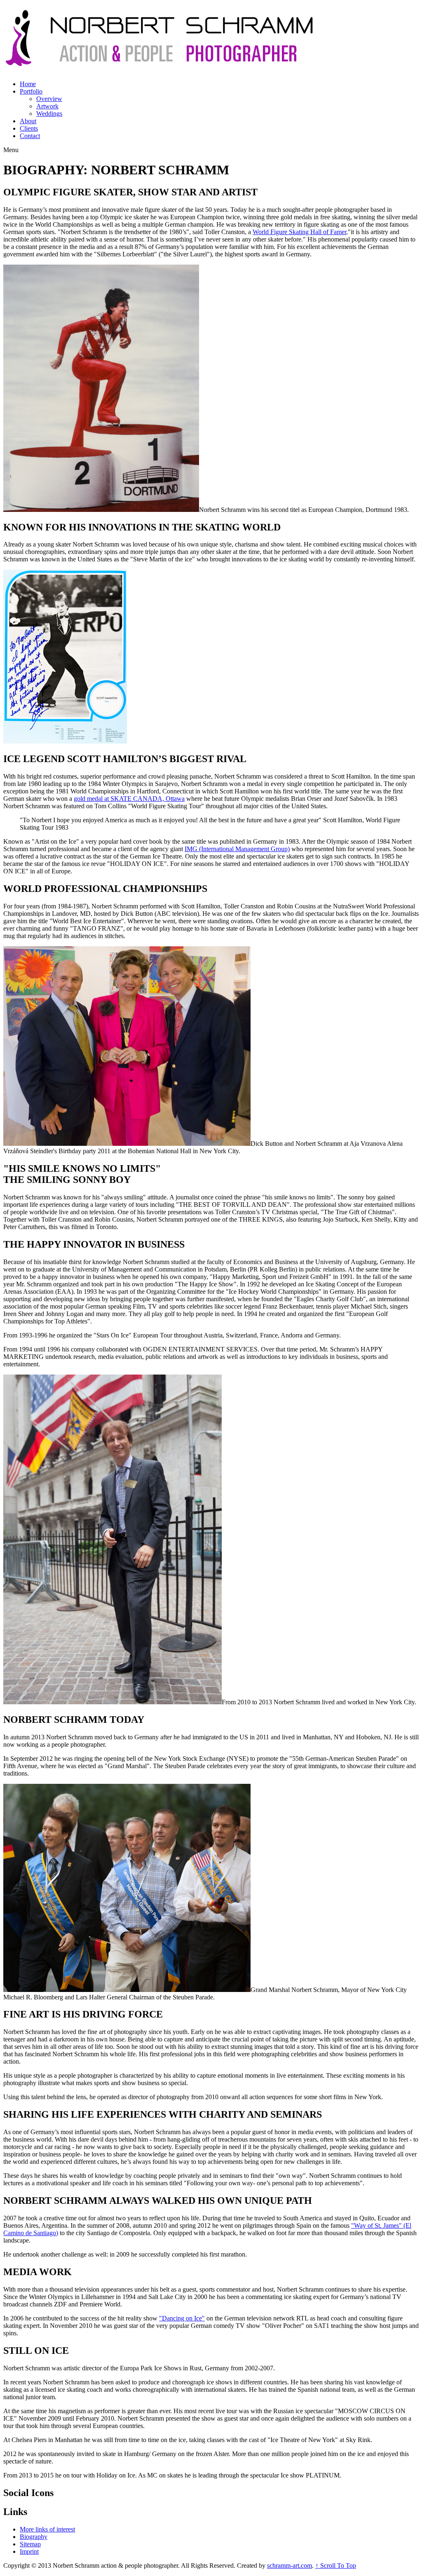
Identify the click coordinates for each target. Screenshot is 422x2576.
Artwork (47, 106)
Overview (49, 99)
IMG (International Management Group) (237, 849)
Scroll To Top (336, 2565)
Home (28, 84)
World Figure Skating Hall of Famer (299, 232)
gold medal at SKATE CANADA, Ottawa (129, 799)
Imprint (29, 2551)
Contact (30, 136)
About (28, 121)
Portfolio (31, 91)
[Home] (159, 63)
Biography (34, 2537)
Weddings (49, 114)
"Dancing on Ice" (182, 2318)
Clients (29, 128)
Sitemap (30, 2544)
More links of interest (47, 2529)
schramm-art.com (290, 2565)
